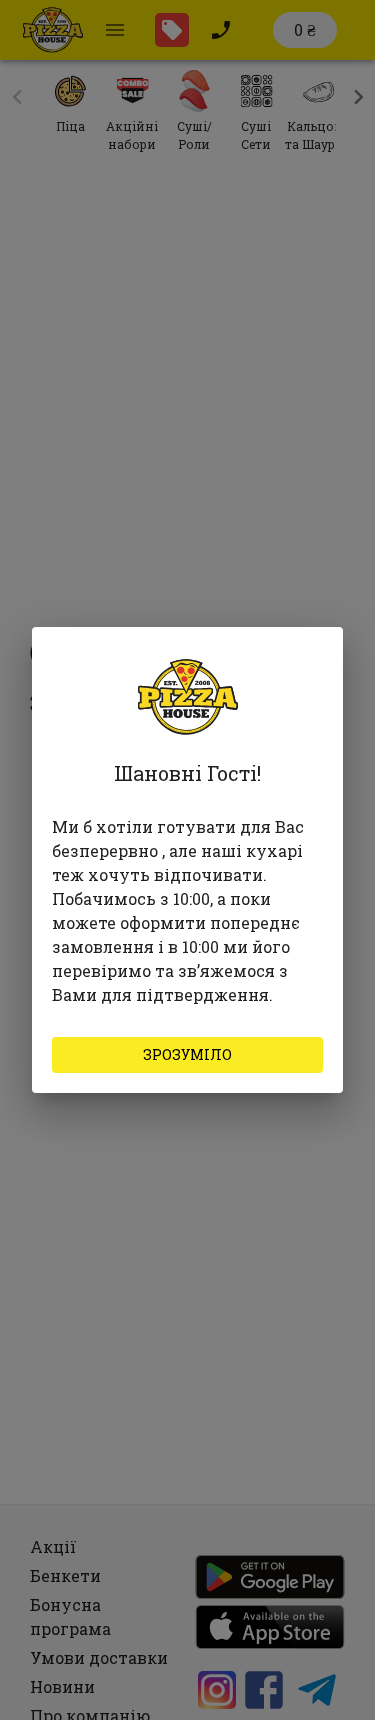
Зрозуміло (187, 1054)
